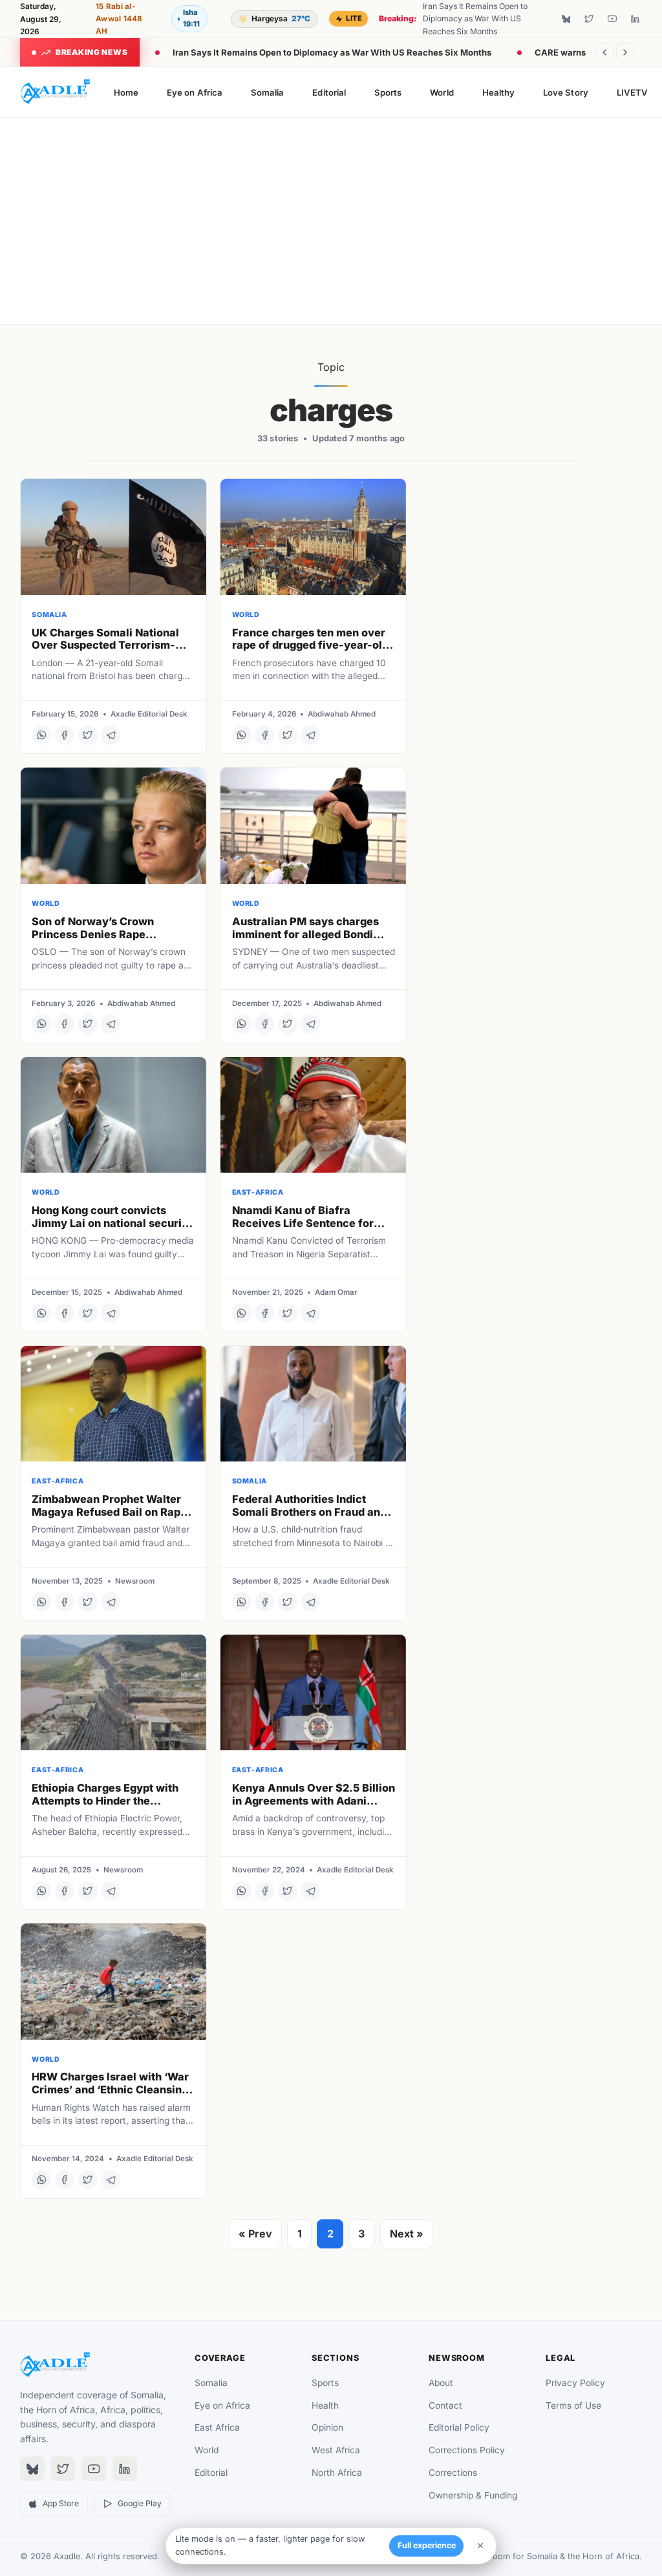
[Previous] (604, 52)
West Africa (336, 2450)
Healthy (498, 92)
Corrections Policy (467, 2450)
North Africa (337, 2473)
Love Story (566, 92)
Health (325, 2405)
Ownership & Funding (473, 2495)
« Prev (255, 2234)
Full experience (427, 2545)
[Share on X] (88, 735)
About (441, 2383)
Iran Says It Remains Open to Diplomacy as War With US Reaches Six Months (332, 52)
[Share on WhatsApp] (41, 735)
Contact (445, 2405)
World (442, 92)
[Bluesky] (566, 19)
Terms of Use (573, 2405)
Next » (407, 2234)
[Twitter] (589, 19)
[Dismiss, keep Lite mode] (480, 2546)
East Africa (217, 2427)
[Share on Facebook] (65, 735)
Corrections (453, 2473)
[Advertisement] (331, 221)
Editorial (329, 92)
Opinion (327, 2427)
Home (126, 92)
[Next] (625, 52)
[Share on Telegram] (111, 735)
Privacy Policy (575, 2383)
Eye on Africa (195, 92)
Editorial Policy (459, 2427)
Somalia (267, 92)
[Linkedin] (635, 19)
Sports (388, 92)
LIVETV (632, 92)
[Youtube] (612, 19)
